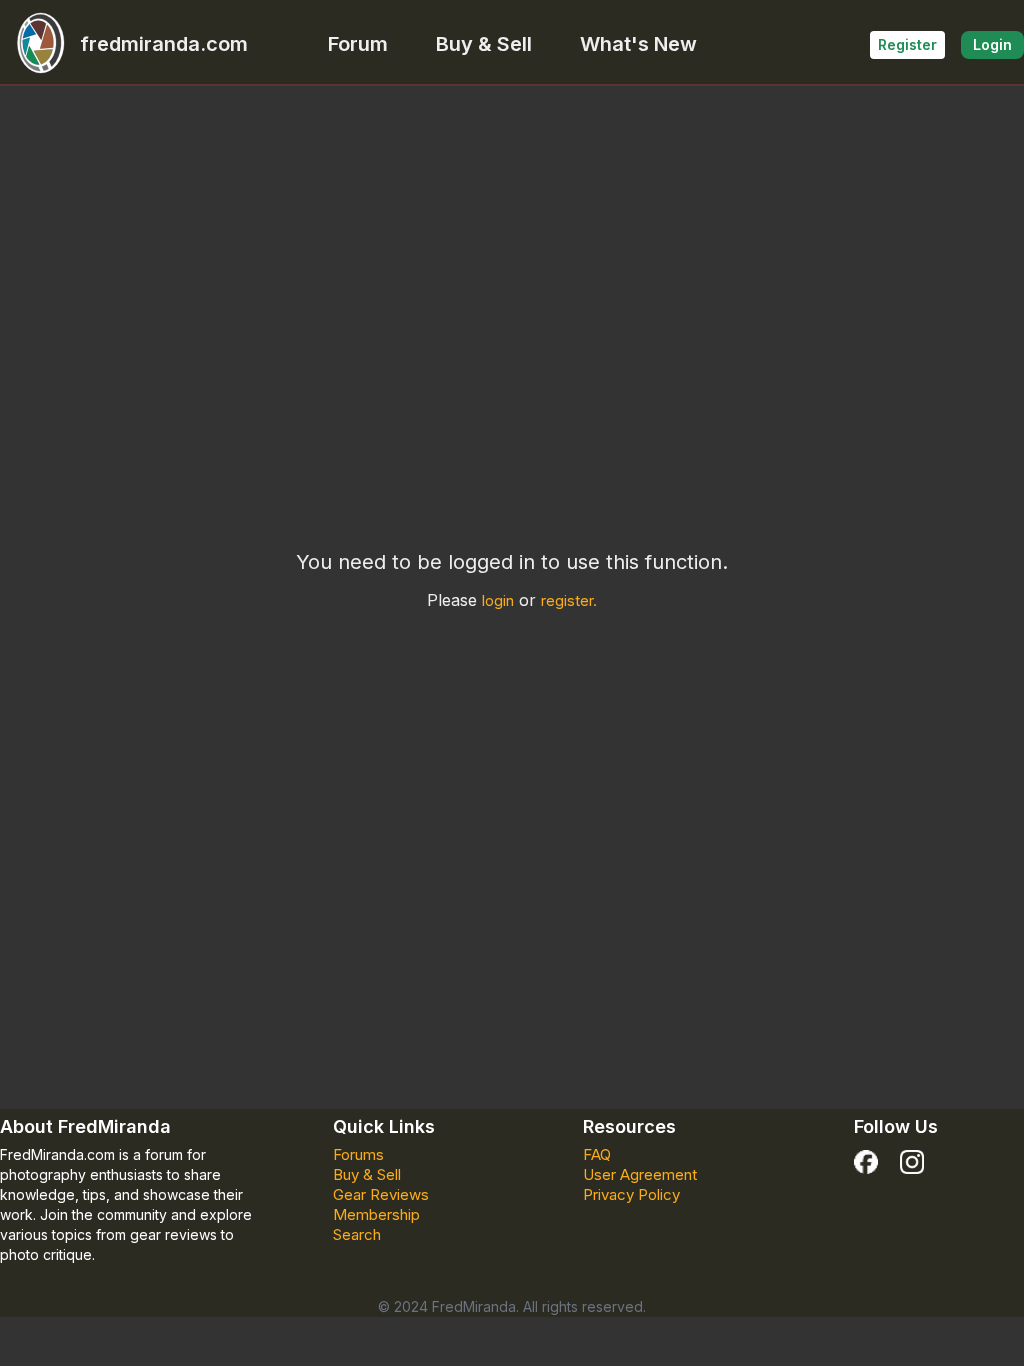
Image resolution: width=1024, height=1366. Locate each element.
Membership (376, 1214)
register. (569, 600)
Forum (358, 44)
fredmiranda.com (164, 44)
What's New (638, 44)
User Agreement (640, 1174)
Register (907, 44)
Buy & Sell (484, 44)
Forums (358, 1154)
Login (992, 44)
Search (357, 1234)
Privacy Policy (631, 1194)
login (498, 600)
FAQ (597, 1154)
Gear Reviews (381, 1194)
